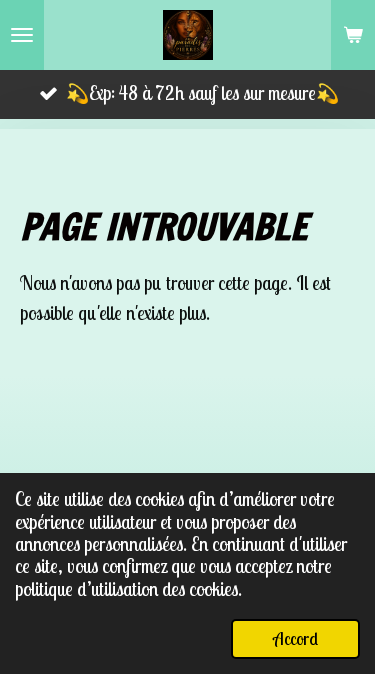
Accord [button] (295, 638)
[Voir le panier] (353, 35)
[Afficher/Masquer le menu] (22, 35)
